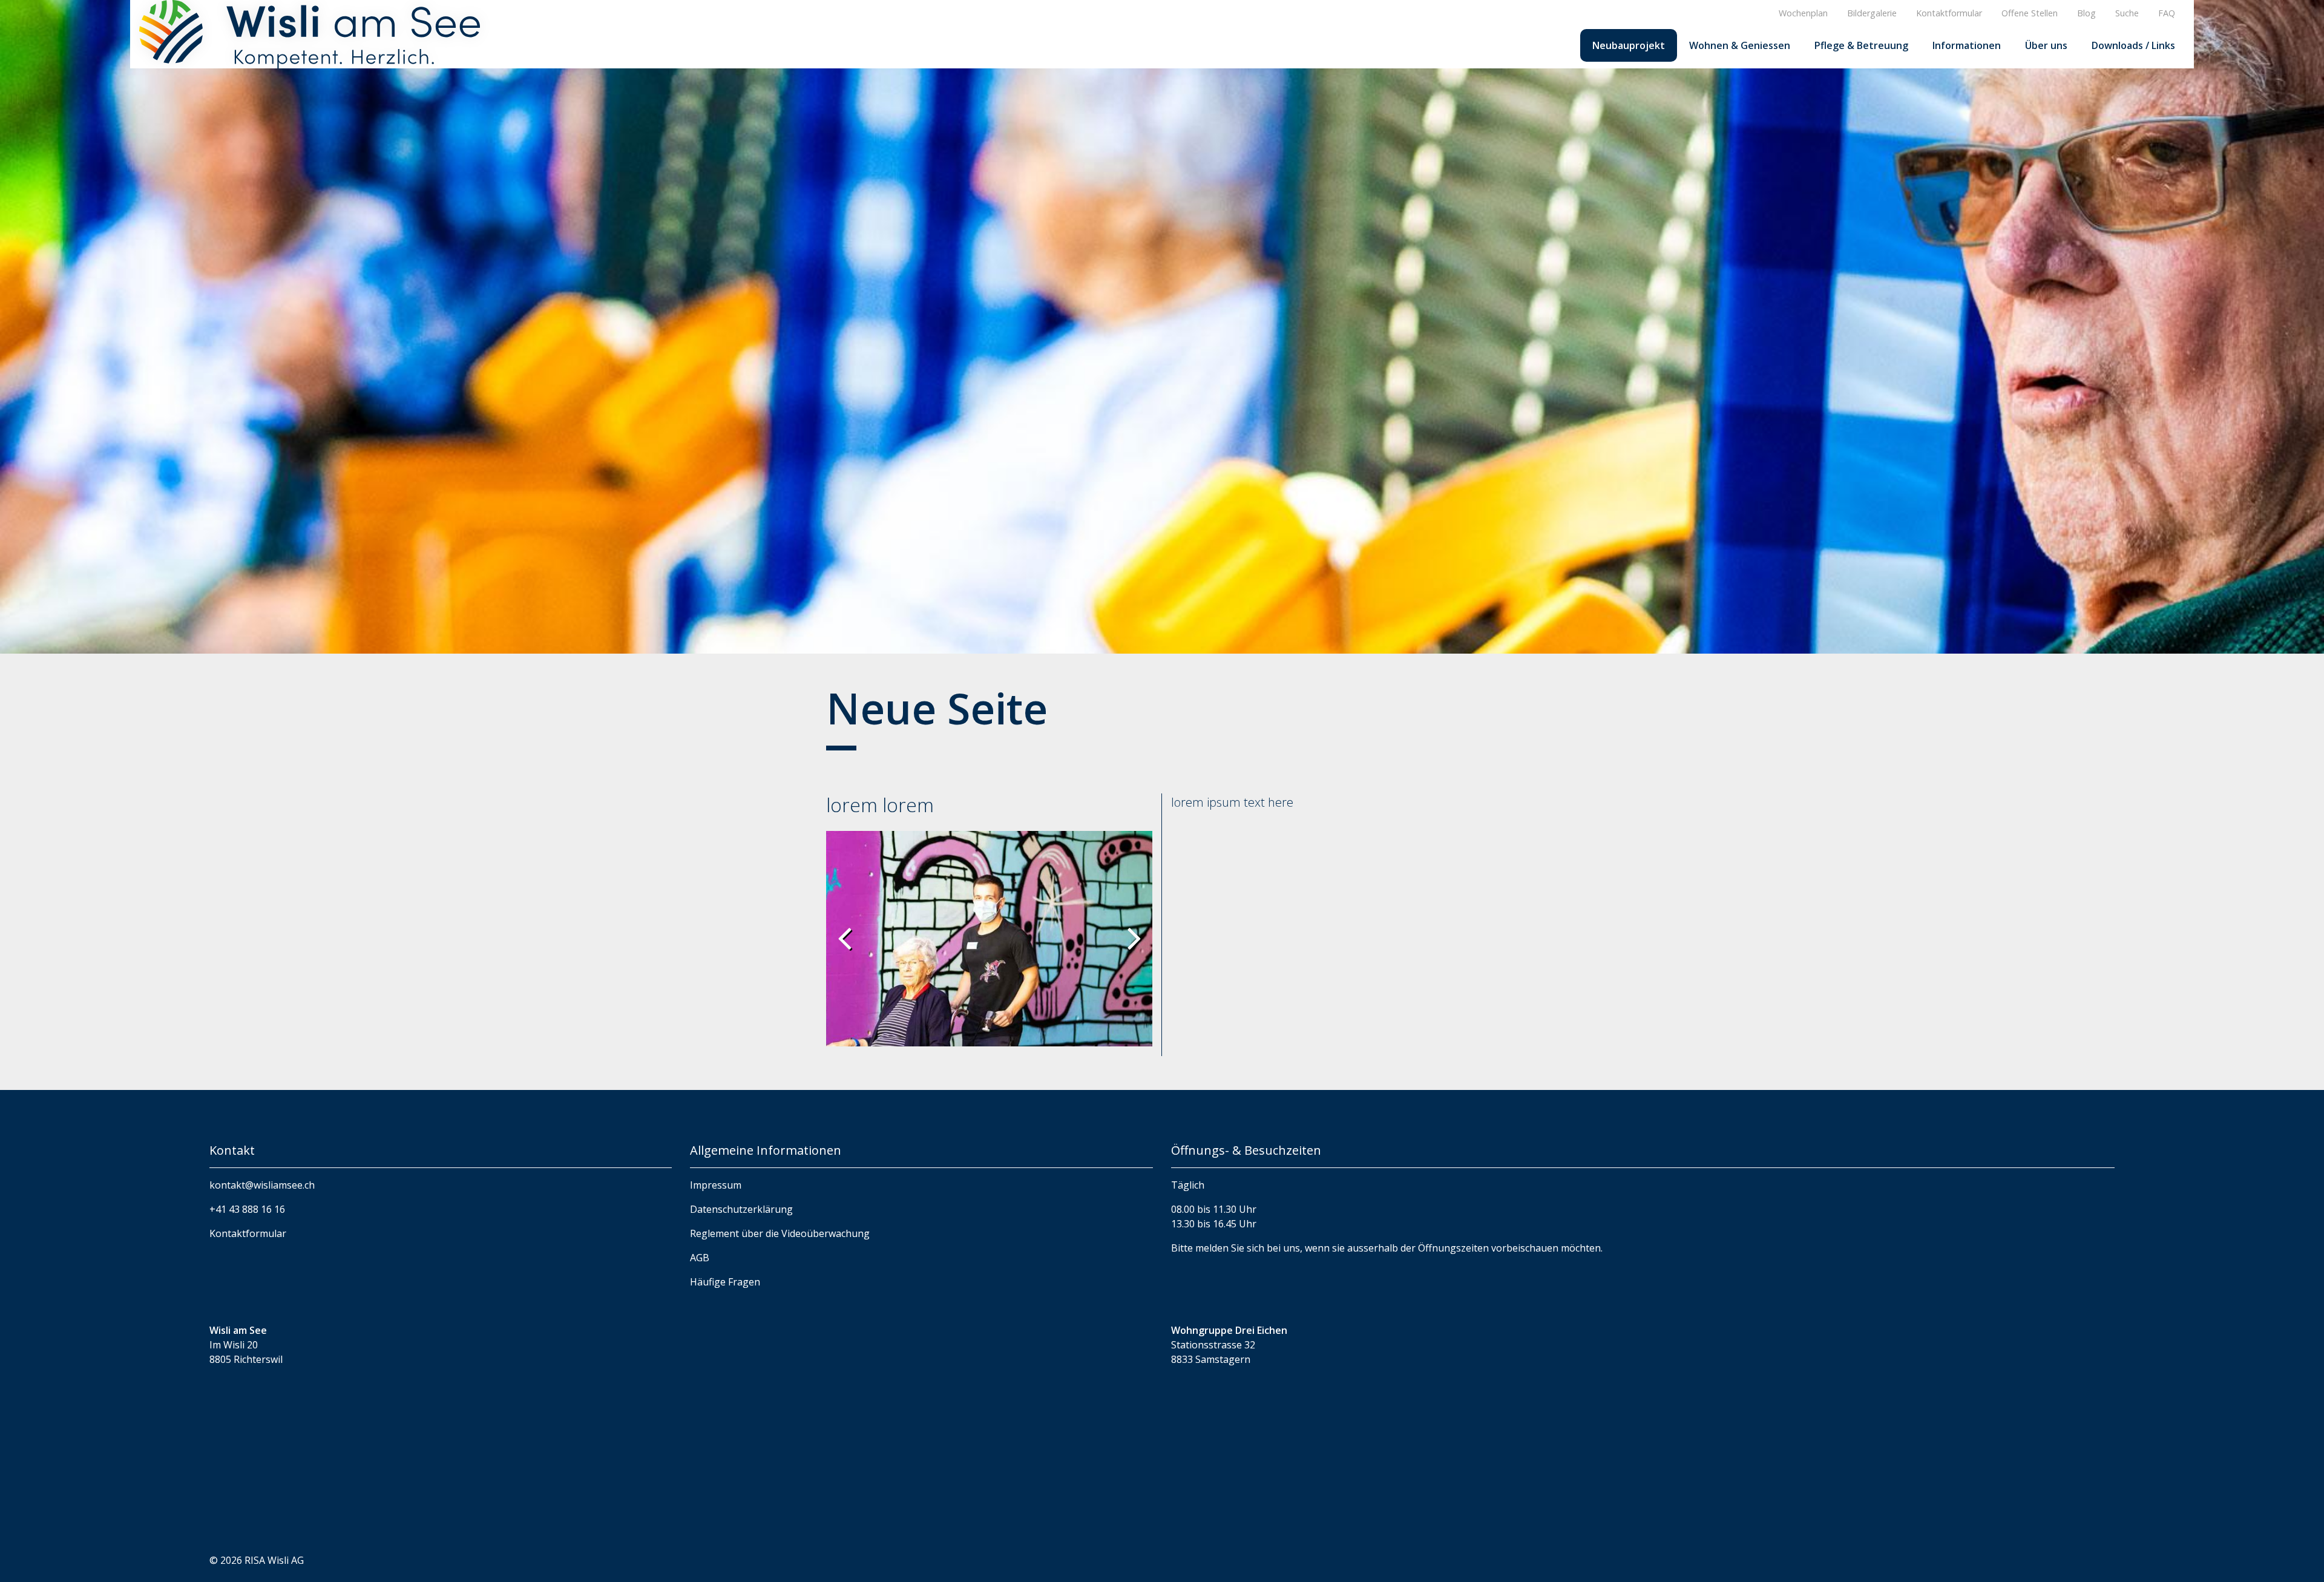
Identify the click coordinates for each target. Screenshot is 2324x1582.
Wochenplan (1803, 13)
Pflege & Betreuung (1861, 45)
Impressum (716, 1185)
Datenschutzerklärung (741, 1209)
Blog (2086, 13)
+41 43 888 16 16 (247, 1209)
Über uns (2046, 45)
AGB (700, 1258)
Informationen (1967, 45)
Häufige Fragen (725, 1282)
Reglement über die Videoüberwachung (780, 1233)
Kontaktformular (1949, 13)
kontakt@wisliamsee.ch (262, 1185)
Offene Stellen (2030, 13)
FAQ (2167, 13)
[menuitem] (1629, 45)
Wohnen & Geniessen (1740, 45)
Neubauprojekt (1629, 45)
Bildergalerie (1872, 13)
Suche (2127, 13)
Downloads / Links (2133, 45)
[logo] (310, 33)
